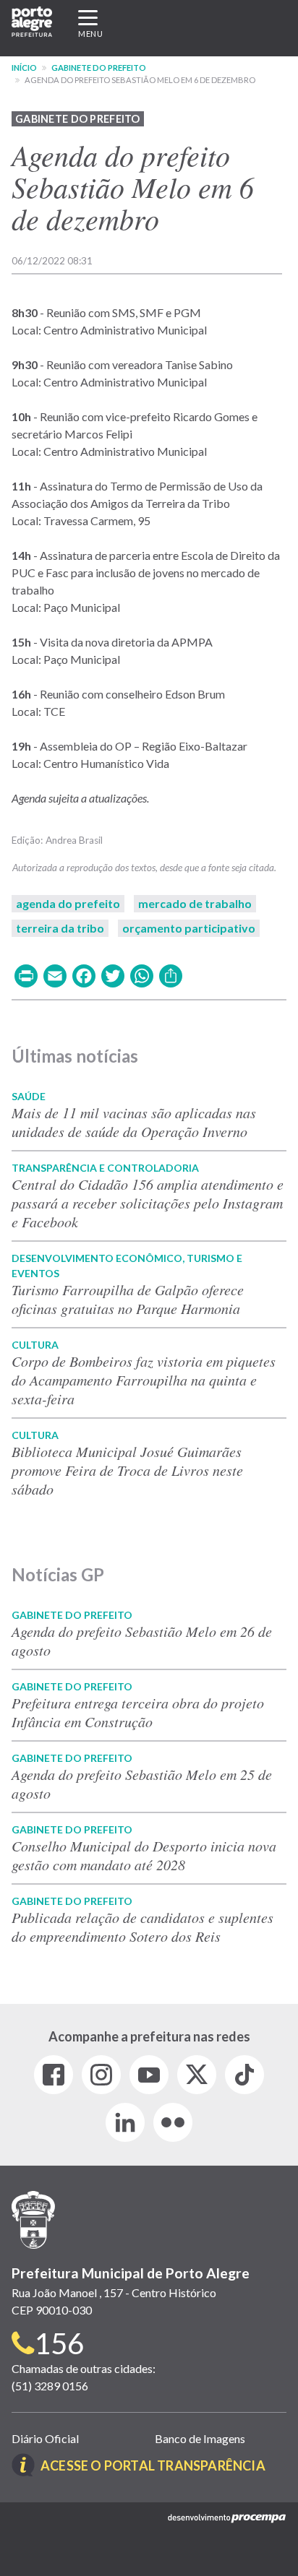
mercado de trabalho (195, 903)
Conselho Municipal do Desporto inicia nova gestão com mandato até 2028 (144, 1855)
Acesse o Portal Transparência (153, 2465)
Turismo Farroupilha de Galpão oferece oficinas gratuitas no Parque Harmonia (128, 1299)
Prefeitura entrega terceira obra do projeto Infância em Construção (138, 1712)
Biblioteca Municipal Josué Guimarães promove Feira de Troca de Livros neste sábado (127, 1470)
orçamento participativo (189, 928)
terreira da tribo (60, 928)
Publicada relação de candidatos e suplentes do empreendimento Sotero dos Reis (142, 1927)
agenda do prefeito (68, 903)
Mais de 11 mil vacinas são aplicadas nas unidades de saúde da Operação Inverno (134, 1122)
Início (24, 68)
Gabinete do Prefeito (99, 68)
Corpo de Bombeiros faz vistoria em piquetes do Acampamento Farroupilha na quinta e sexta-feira (144, 1380)
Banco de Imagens (200, 2438)
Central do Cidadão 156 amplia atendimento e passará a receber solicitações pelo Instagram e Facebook (148, 1203)
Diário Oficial (45, 2438)
